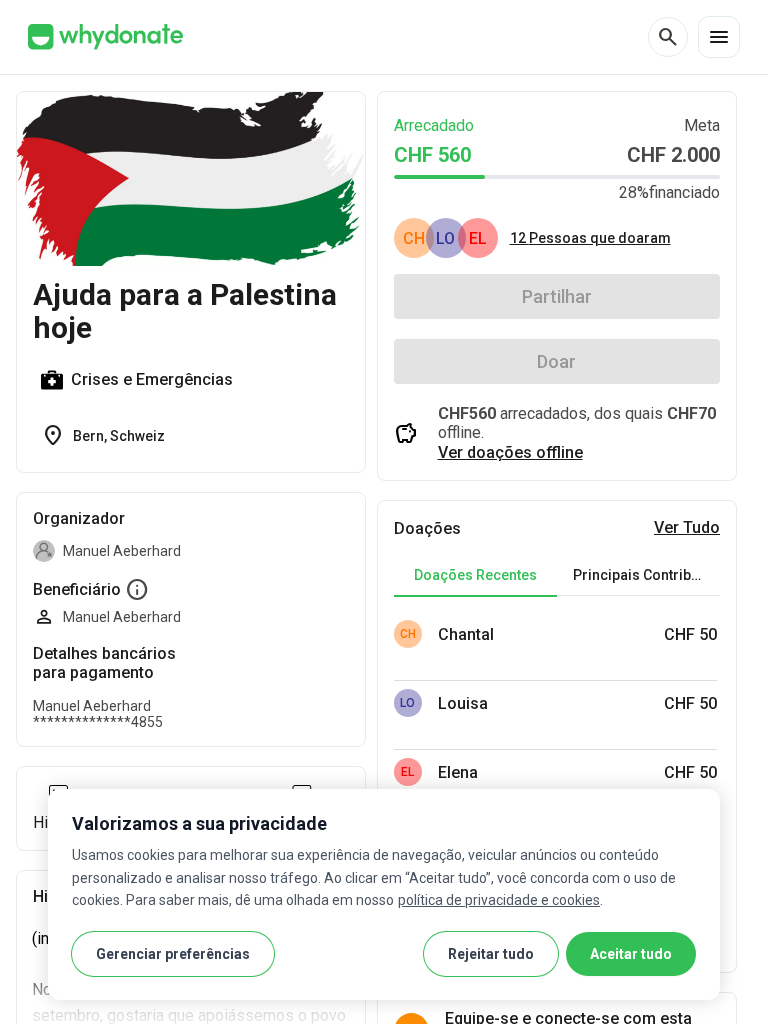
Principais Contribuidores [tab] (646, 575)
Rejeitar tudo (491, 954)
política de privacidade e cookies (499, 900)
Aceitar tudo (631, 954)
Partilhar (557, 296)
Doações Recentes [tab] (475, 575)
